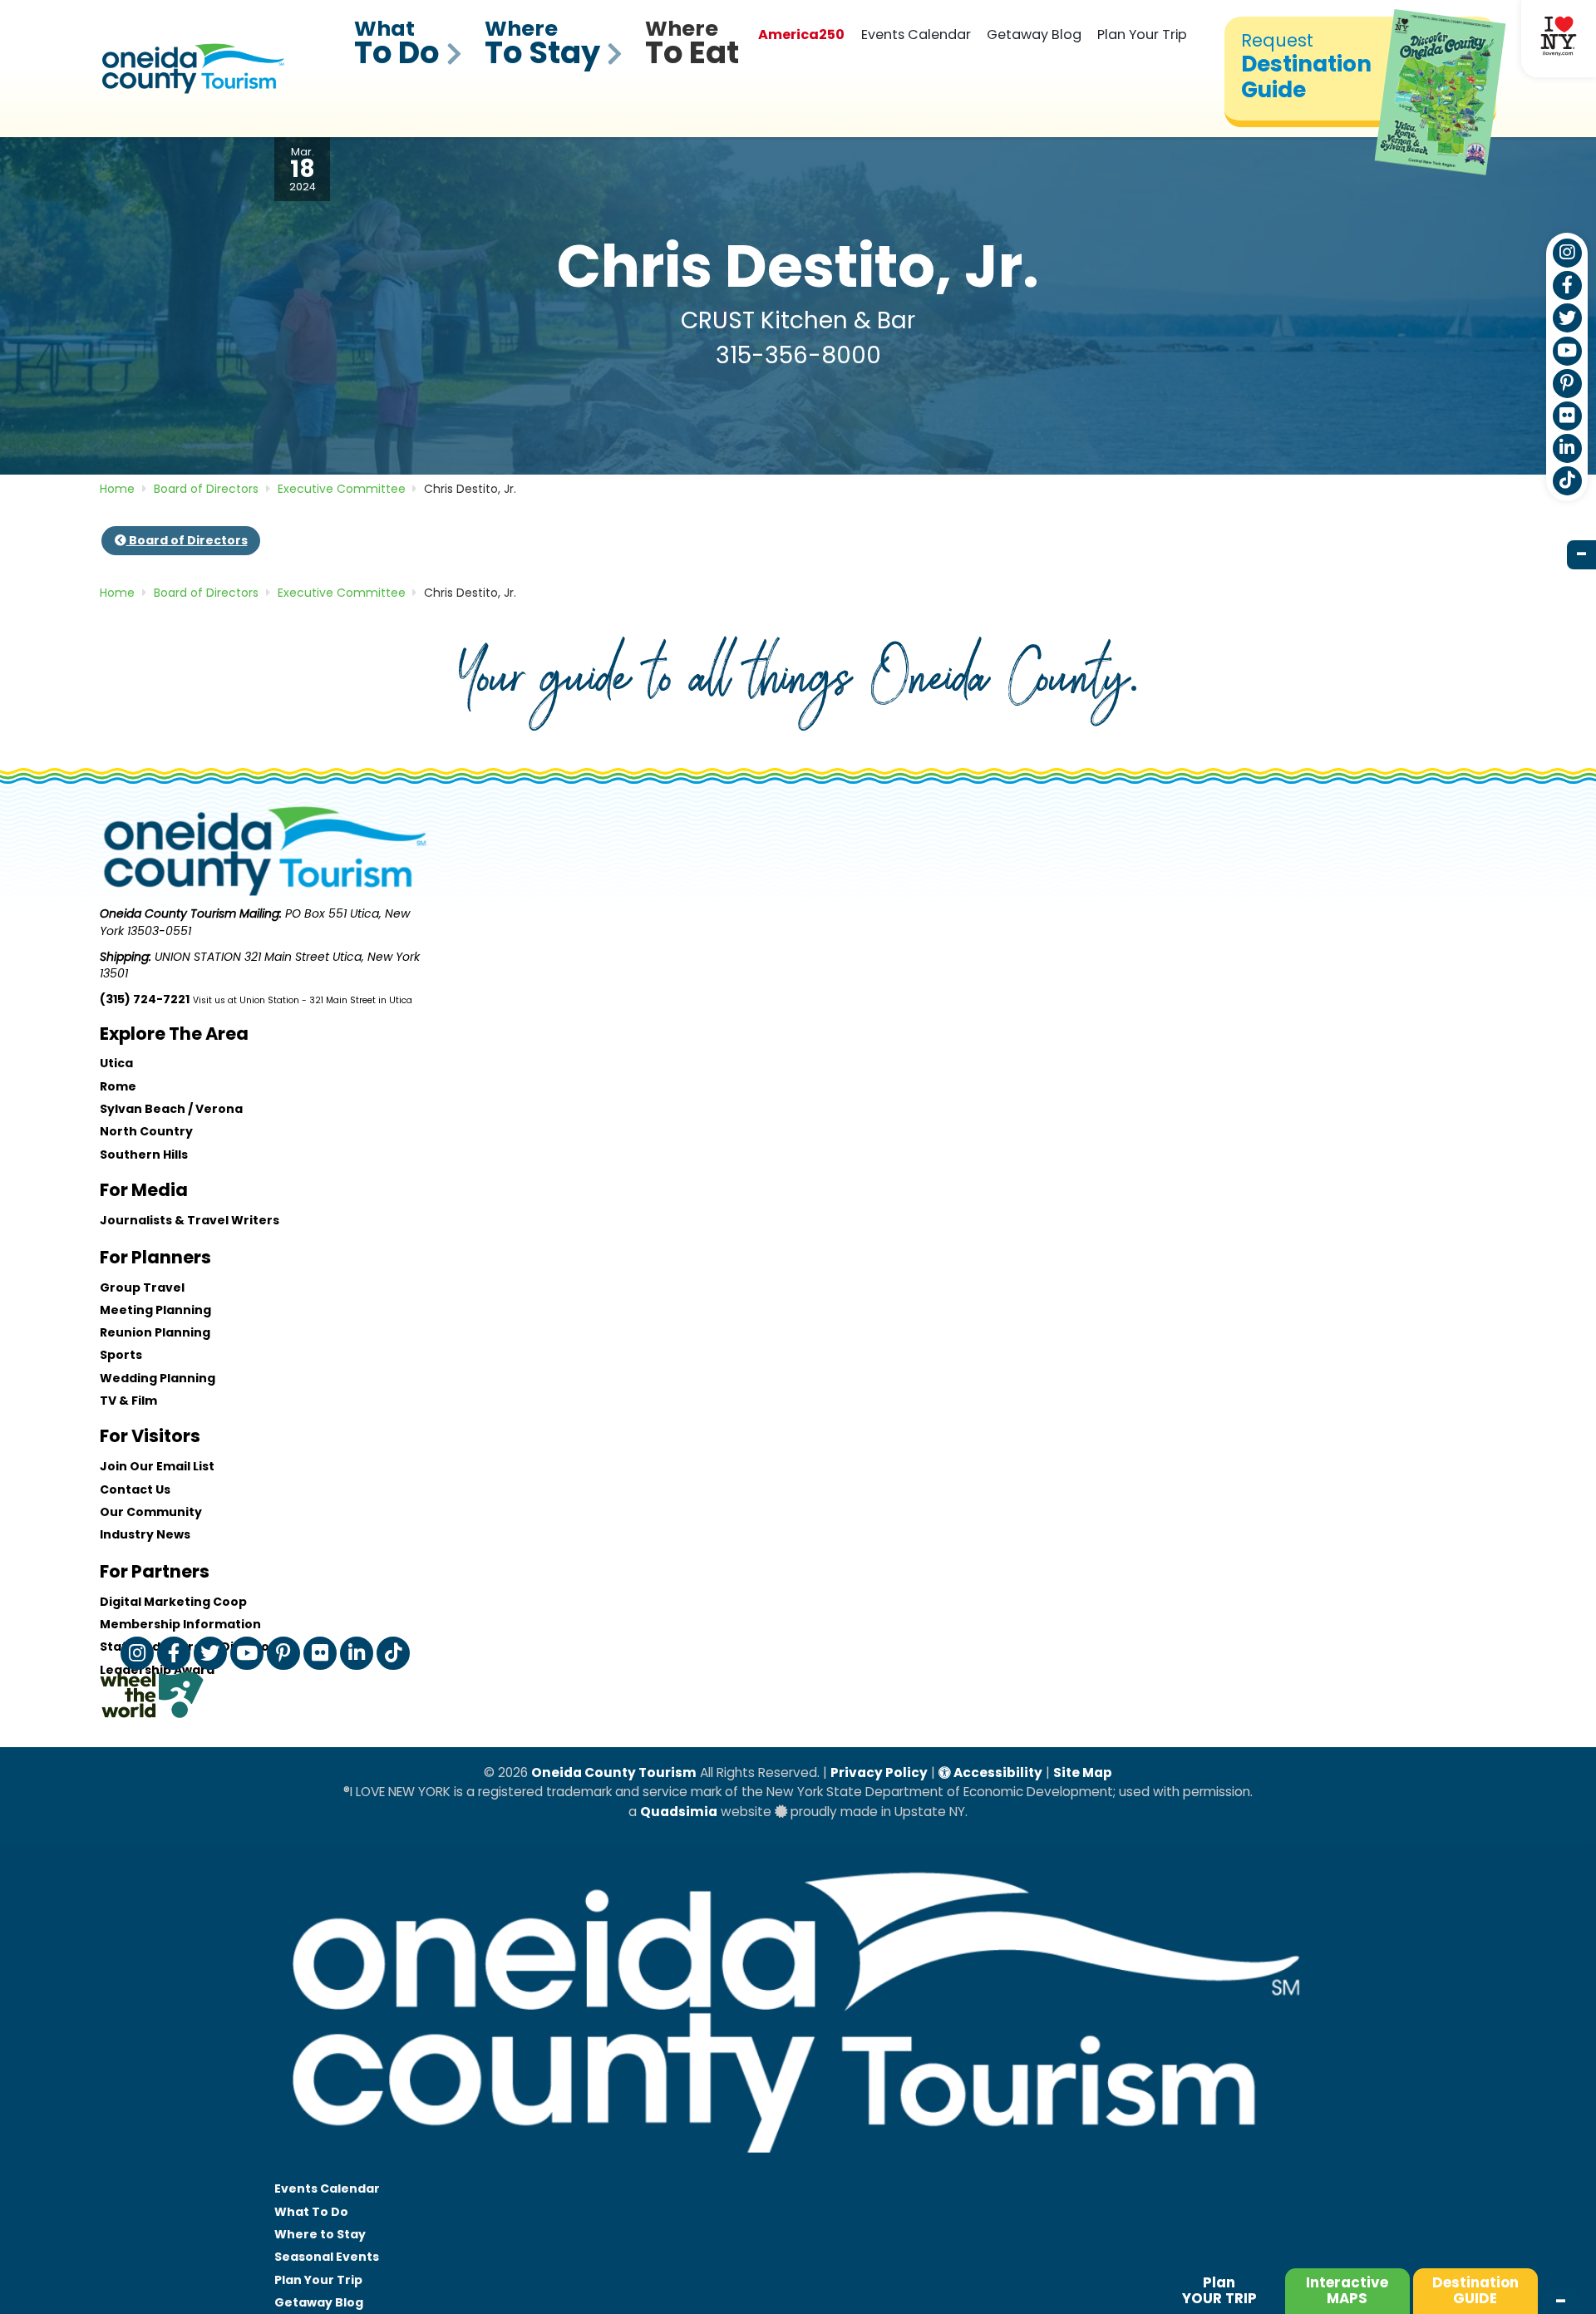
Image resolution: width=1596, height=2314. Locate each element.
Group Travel (142, 1287)
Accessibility (997, 1772)
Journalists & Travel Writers (190, 1220)
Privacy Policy (879, 1772)
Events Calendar (916, 34)
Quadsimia (679, 1812)
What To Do (311, 2212)
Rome (118, 1086)
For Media (144, 1190)
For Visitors (150, 1436)
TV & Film (128, 1401)
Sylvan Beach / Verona (171, 1109)
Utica (116, 1063)
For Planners (155, 1257)
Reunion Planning (155, 1332)
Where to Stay (320, 2234)
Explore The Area (174, 1034)
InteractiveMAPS (1347, 2290)
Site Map (1083, 1772)
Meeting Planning (155, 1310)
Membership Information (180, 1624)
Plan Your (318, 2280)
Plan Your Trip (1142, 34)
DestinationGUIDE (1475, 2290)
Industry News (145, 1534)
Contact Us (135, 1489)
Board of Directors (187, 540)
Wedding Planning (158, 1378)
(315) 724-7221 (145, 999)
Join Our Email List (157, 1466)
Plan (1219, 2290)
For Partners (155, 1571)
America (801, 34)
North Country (146, 1131)
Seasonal (327, 2257)
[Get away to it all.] (798, 2169)
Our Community (151, 1512)
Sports (121, 1355)
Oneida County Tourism (614, 1772)
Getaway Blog (1034, 34)
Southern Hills (144, 1155)
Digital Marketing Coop (173, 1602)
